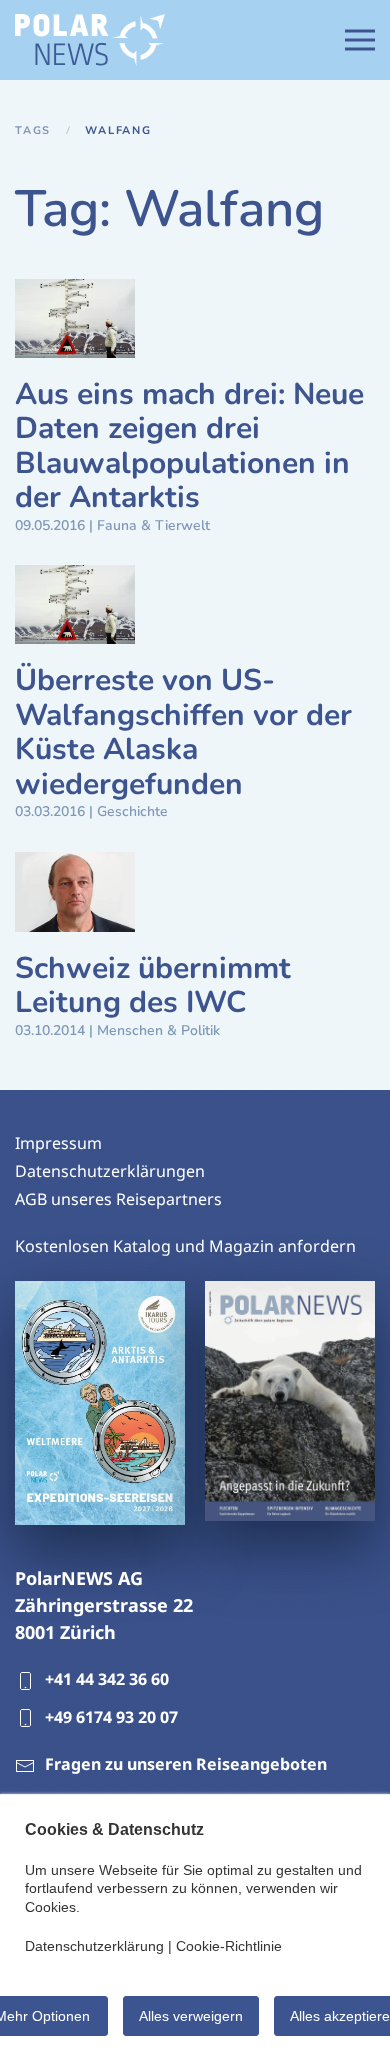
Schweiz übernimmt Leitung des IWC (153, 986)
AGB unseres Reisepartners (118, 1199)
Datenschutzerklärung (94, 1946)
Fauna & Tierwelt (153, 525)
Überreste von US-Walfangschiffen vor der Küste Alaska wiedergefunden (183, 732)
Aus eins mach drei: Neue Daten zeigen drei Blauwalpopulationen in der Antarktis (189, 446)
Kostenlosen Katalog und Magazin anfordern (185, 1246)
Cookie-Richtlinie (229, 1946)
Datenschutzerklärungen (110, 1171)
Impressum (58, 1143)
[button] (360, 40)
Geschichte (132, 811)
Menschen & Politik (158, 1030)
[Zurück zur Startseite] (90, 40)
